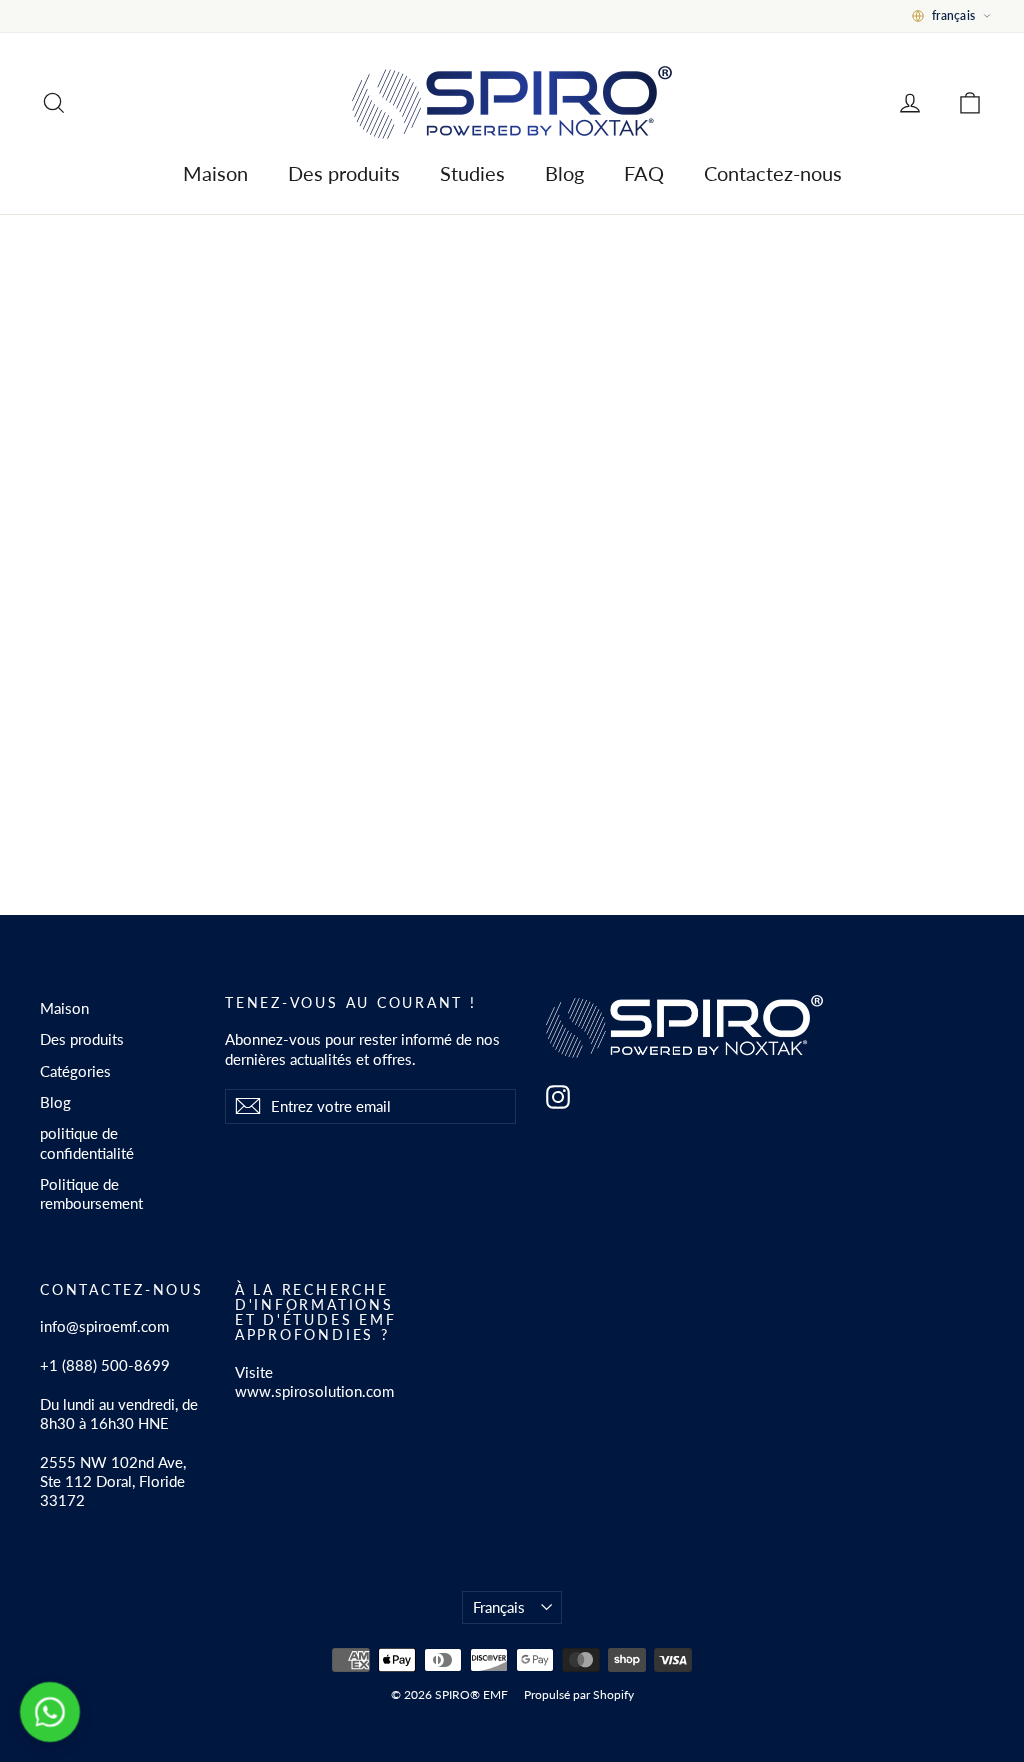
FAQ (644, 173)
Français (499, 1607)
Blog (564, 173)
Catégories (75, 1071)
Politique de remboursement (91, 1193)
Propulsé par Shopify (579, 1694)
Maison (215, 173)
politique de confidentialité (87, 1142)
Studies (472, 173)
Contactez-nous (773, 173)
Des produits (344, 173)
